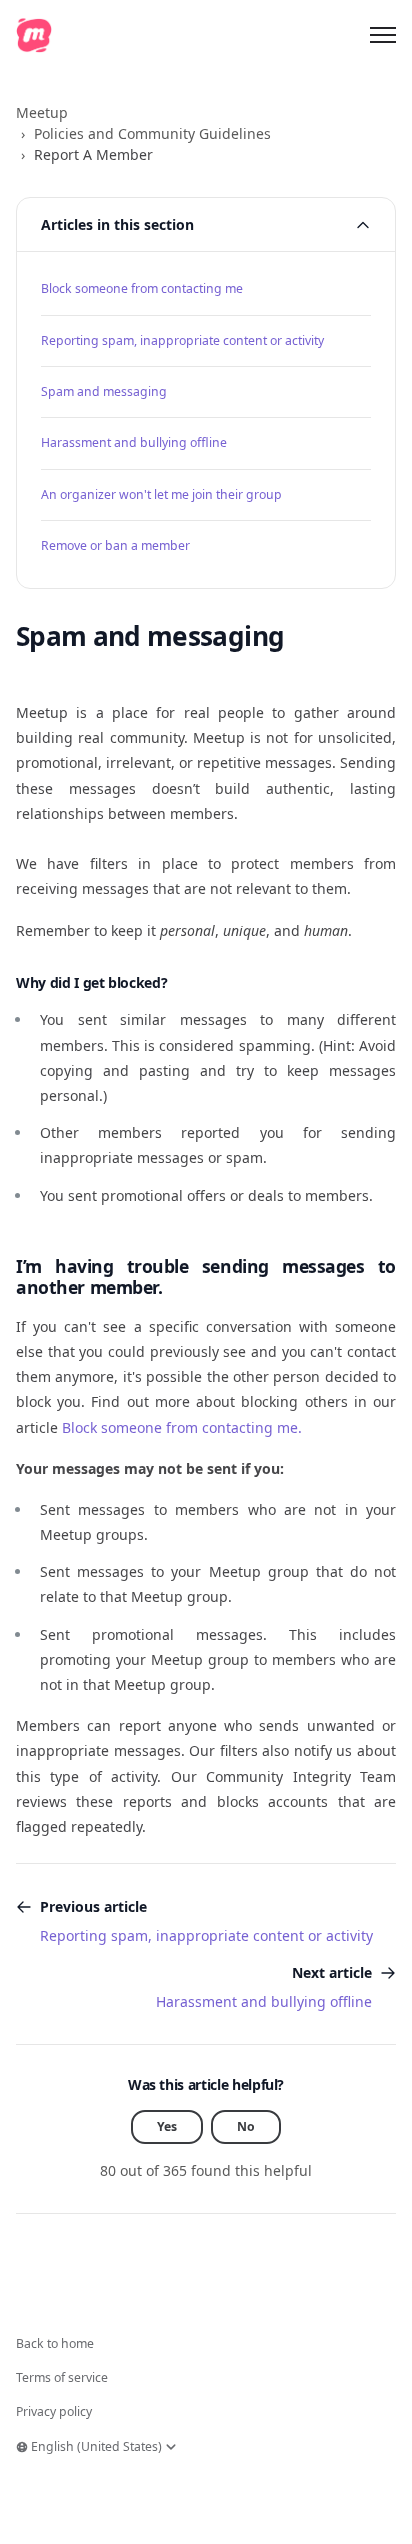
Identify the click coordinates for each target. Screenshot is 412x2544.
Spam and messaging (104, 391)
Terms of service (62, 2377)
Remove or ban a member (115, 545)
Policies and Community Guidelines (152, 133)
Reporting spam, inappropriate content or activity (182, 340)
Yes (167, 2126)
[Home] (34, 35)
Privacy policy (54, 2411)
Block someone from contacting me (142, 288)
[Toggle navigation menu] (383, 35)
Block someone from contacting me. (182, 1427)
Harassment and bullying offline (134, 442)
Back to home (55, 2343)
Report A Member (93, 154)
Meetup (42, 112)
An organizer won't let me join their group (161, 494)
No (246, 2126)
